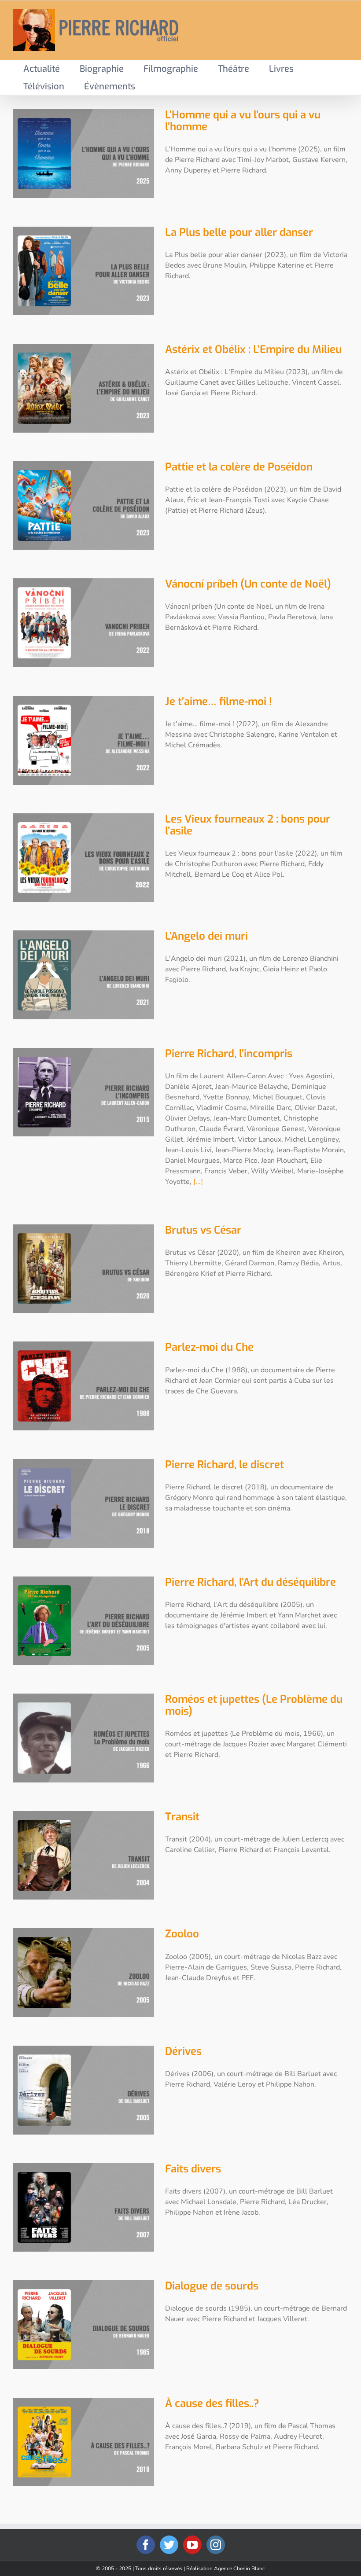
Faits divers (193, 2169)
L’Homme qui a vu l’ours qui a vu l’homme (243, 121)
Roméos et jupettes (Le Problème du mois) (254, 1705)
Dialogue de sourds (212, 2286)
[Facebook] (146, 2545)
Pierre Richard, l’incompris (229, 1054)
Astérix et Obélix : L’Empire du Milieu (253, 349)
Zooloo (182, 1934)
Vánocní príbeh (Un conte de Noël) (248, 584)
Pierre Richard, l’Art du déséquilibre (250, 1582)
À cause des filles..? (212, 2403)
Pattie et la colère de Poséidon (239, 467)
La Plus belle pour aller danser (239, 232)
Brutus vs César (203, 1230)
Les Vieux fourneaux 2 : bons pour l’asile (248, 825)
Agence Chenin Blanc (239, 2569)
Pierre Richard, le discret (225, 1465)
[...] (198, 1182)
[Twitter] (169, 2545)
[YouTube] (192, 2545)
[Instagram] (216, 2545)
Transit (182, 1817)
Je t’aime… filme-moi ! (218, 702)
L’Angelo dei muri (206, 936)
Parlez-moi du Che (209, 1347)
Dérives (183, 2051)
